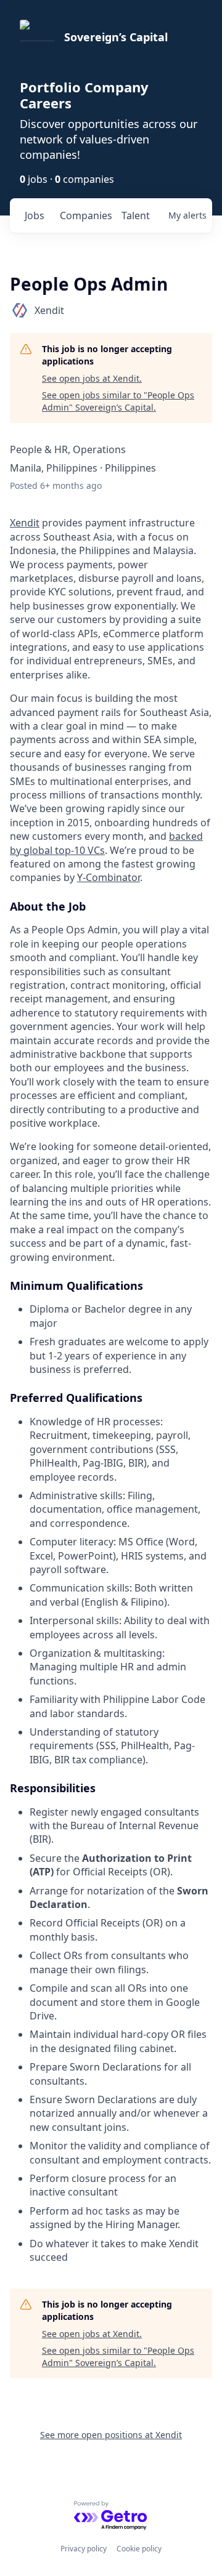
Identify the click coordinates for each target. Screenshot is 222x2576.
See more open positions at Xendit (111, 2435)
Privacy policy (84, 2549)
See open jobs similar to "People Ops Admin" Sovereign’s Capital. (118, 401)
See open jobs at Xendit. (92, 378)
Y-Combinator (109, 877)
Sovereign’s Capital (116, 37)
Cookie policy (139, 2549)
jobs (35, 215)
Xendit (25, 523)
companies (85, 215)
